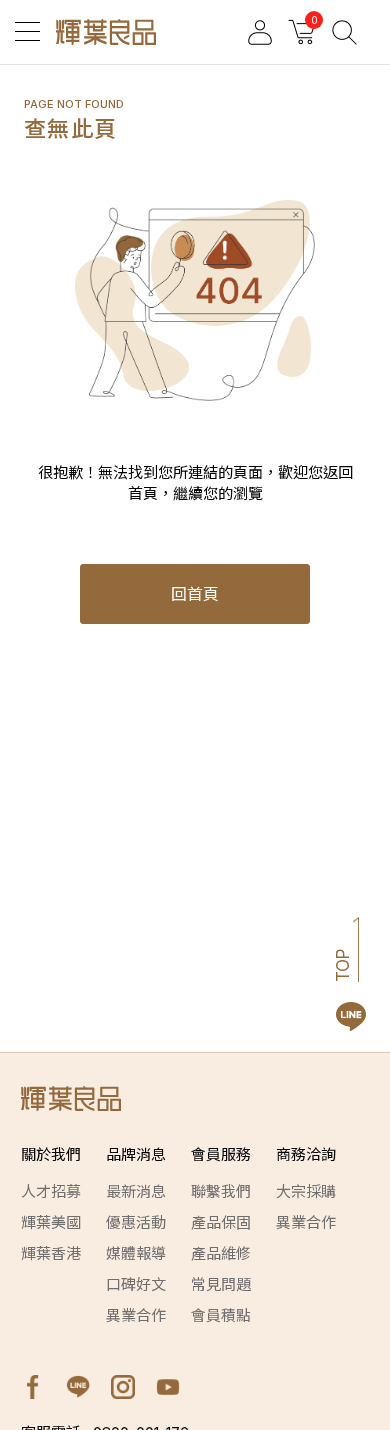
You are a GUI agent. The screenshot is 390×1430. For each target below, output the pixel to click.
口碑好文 (136, 1284)
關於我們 (51, 1154)
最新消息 (136, 1191)
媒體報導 (136, 1253)
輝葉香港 (51, 1253)
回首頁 (195, 594)
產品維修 (221, 1253)
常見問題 (221, 1284)
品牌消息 (136, 1154)
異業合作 (136, 1315)
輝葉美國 (51, 1222)
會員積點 (221, 1315)
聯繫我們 (221, 1191)
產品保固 (221, 1222)
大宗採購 (306, 1191)
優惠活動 (136, 1222)
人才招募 (51, 1191)
